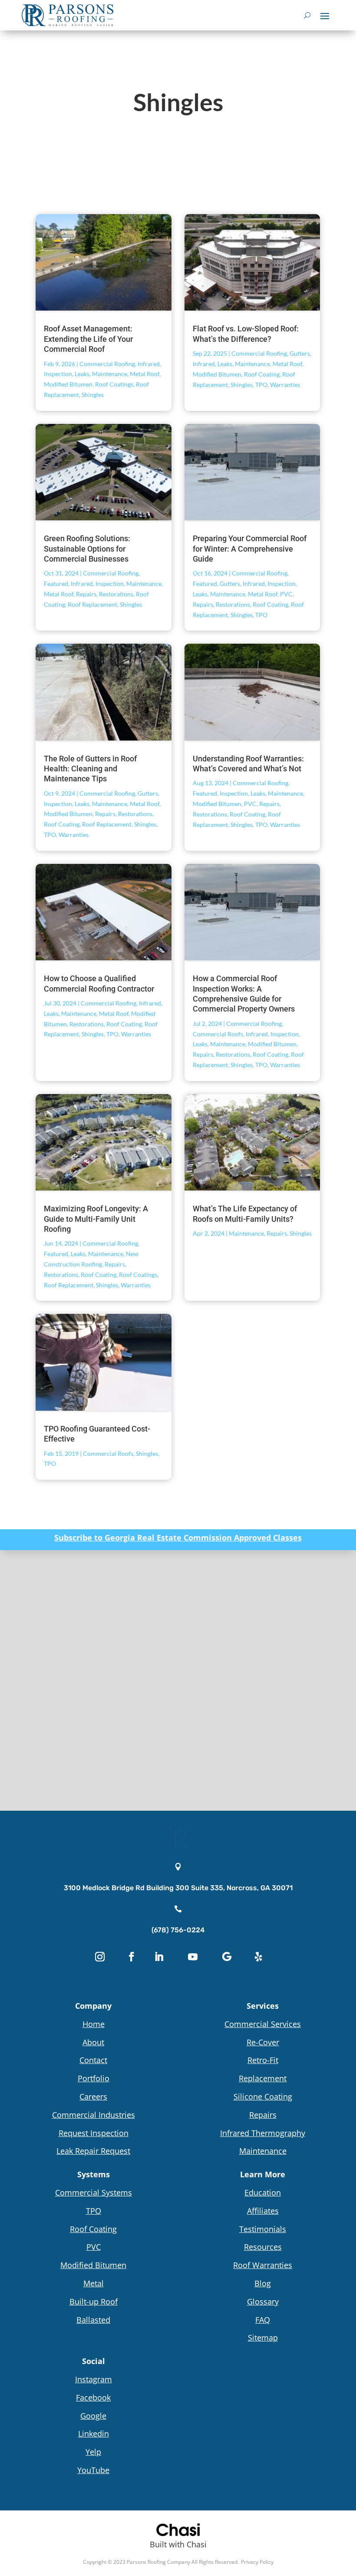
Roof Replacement (92, 604)
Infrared (149, 364)
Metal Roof (145, 374)
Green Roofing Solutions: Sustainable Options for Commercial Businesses (87, 549)
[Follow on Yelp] (258, 1957)
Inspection (58, 374)
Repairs (86, 594)
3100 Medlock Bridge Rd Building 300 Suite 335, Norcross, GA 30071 (178, 1888)
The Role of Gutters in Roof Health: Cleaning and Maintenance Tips (90, 769)
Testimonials (263, 2229)
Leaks (82, 374)
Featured (56, 584)
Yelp (93, 2452)
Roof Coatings (114, 384)
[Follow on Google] (227, 1957)
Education (263, 2192)
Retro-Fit (263, 2060)
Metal (94, 2283)
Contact (93, 2060)
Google (93, 2416)
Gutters (300, 353)
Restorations (116, 594)
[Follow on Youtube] (193, 1957)
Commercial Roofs (218, 1034)
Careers (93, 2097)
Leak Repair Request (93, 2151)
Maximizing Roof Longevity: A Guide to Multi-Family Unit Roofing (96, 1219)
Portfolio (94, 2078)
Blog (263, 2283)
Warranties (285, 385)
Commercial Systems (94, 2192)
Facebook (93, 2397)
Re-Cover (263, 2042)
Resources (263, 2247)
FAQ (263, 2320)
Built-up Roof (94, 2302)
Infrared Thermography (263, 2133)
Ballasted (93, 2320)
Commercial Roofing (107, 364)
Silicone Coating (263, 2097)
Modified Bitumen (68, 384)
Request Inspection (94, 2133)
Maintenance (110, 374)
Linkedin (94, 2434)
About (93, 2042)
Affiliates (263, 2211)
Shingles (93, 395)
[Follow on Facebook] (132, 1957)
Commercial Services (263, 2024)
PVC (286, 594)
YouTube (93, 2470)
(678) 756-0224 (178, 1930)
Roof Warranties (263, 2265)
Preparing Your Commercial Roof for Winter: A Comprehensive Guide (250, 549)
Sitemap (263, 2338)
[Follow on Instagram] (100, 1957)
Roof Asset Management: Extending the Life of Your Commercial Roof (88, 339)
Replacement (263, 2078)
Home (94, 2024)
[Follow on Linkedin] (159, 1957)
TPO (261, 385)
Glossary (263, 2302)
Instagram (94, 2379)
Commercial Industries (94, 2115)
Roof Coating (262, 374)
